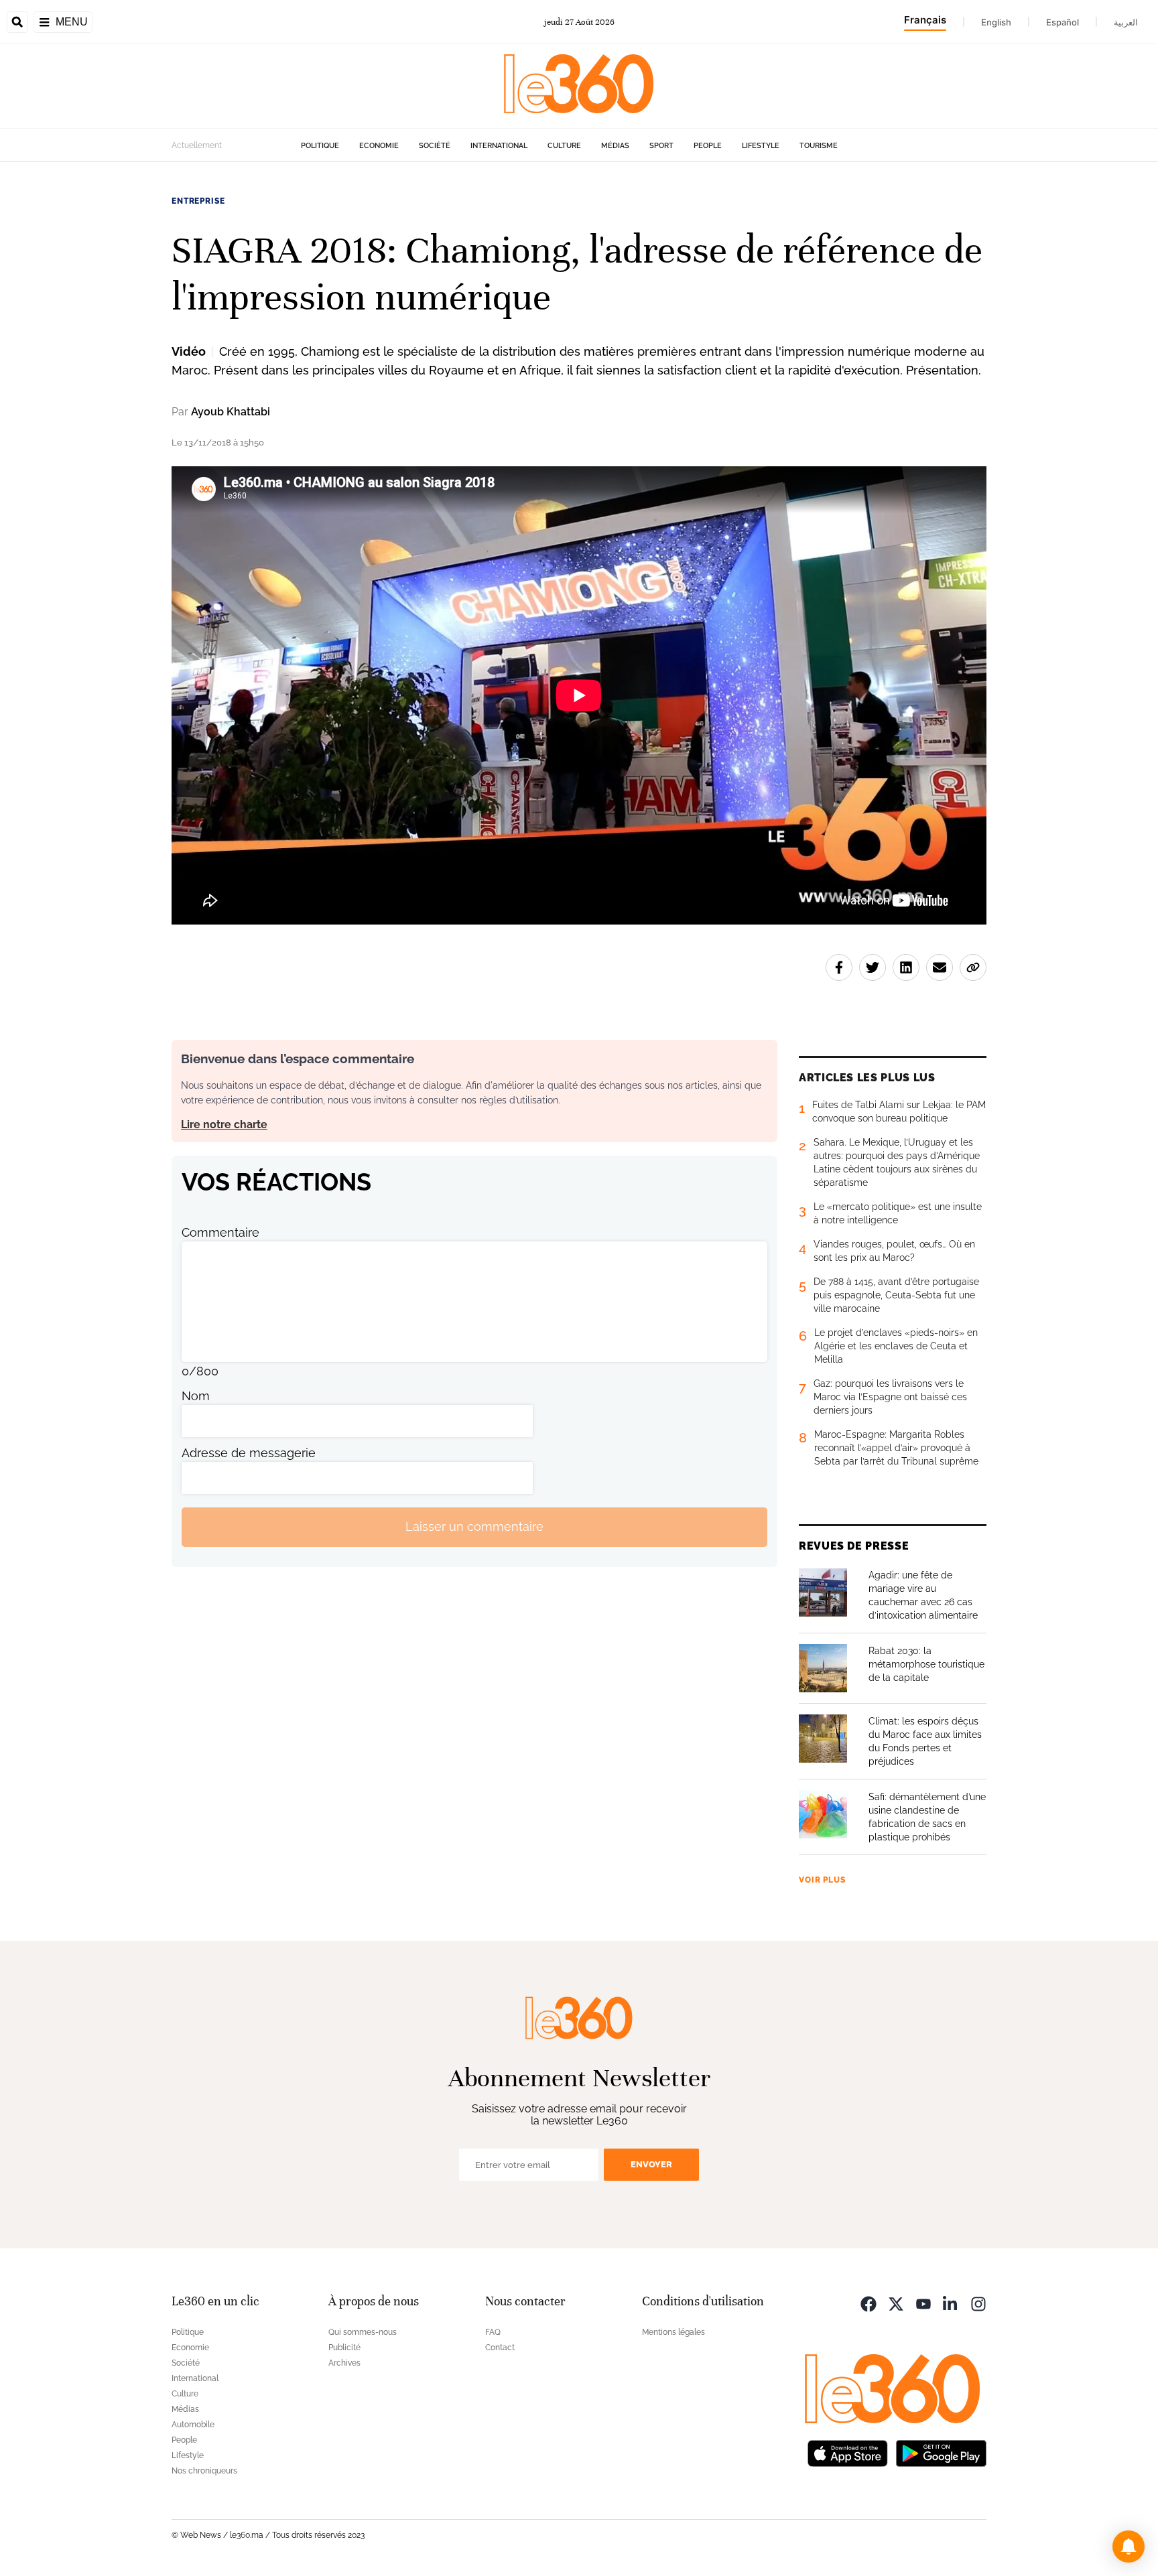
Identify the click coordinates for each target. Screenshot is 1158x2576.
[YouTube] (923, 2303)
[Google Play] (941, 2452)
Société (435, 146)
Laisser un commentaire (474, 1527)
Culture (564, 146)
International (499, 146)
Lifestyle (761, 146)
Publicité (344, 2348)
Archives (344, 2363)
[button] (1129, 2547)
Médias (615, 146)
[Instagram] (978, 2303)
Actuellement (197, 145)
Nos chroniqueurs (204, 2471)
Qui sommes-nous (363, 2332)
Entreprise (198, 201)
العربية (1126, 22)
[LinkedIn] (951, 2303)
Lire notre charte (224, 1125)
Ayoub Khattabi (231, 412)
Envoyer (651, 2164)
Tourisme (819, 146)
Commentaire (220, 1232)
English (996, 22)
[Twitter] (896, 2303)
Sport (661, 146)
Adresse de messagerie (249, 1453)
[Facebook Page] (868, 2303)
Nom (196, 1396)
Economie (379, 146)
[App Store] (848, 2452)
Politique (320, 146)
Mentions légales (673, 2332)
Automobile (193, 2425)
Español (1063, 22)
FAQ (493, 2332)
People (708, 146)
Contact (500, 2348)
